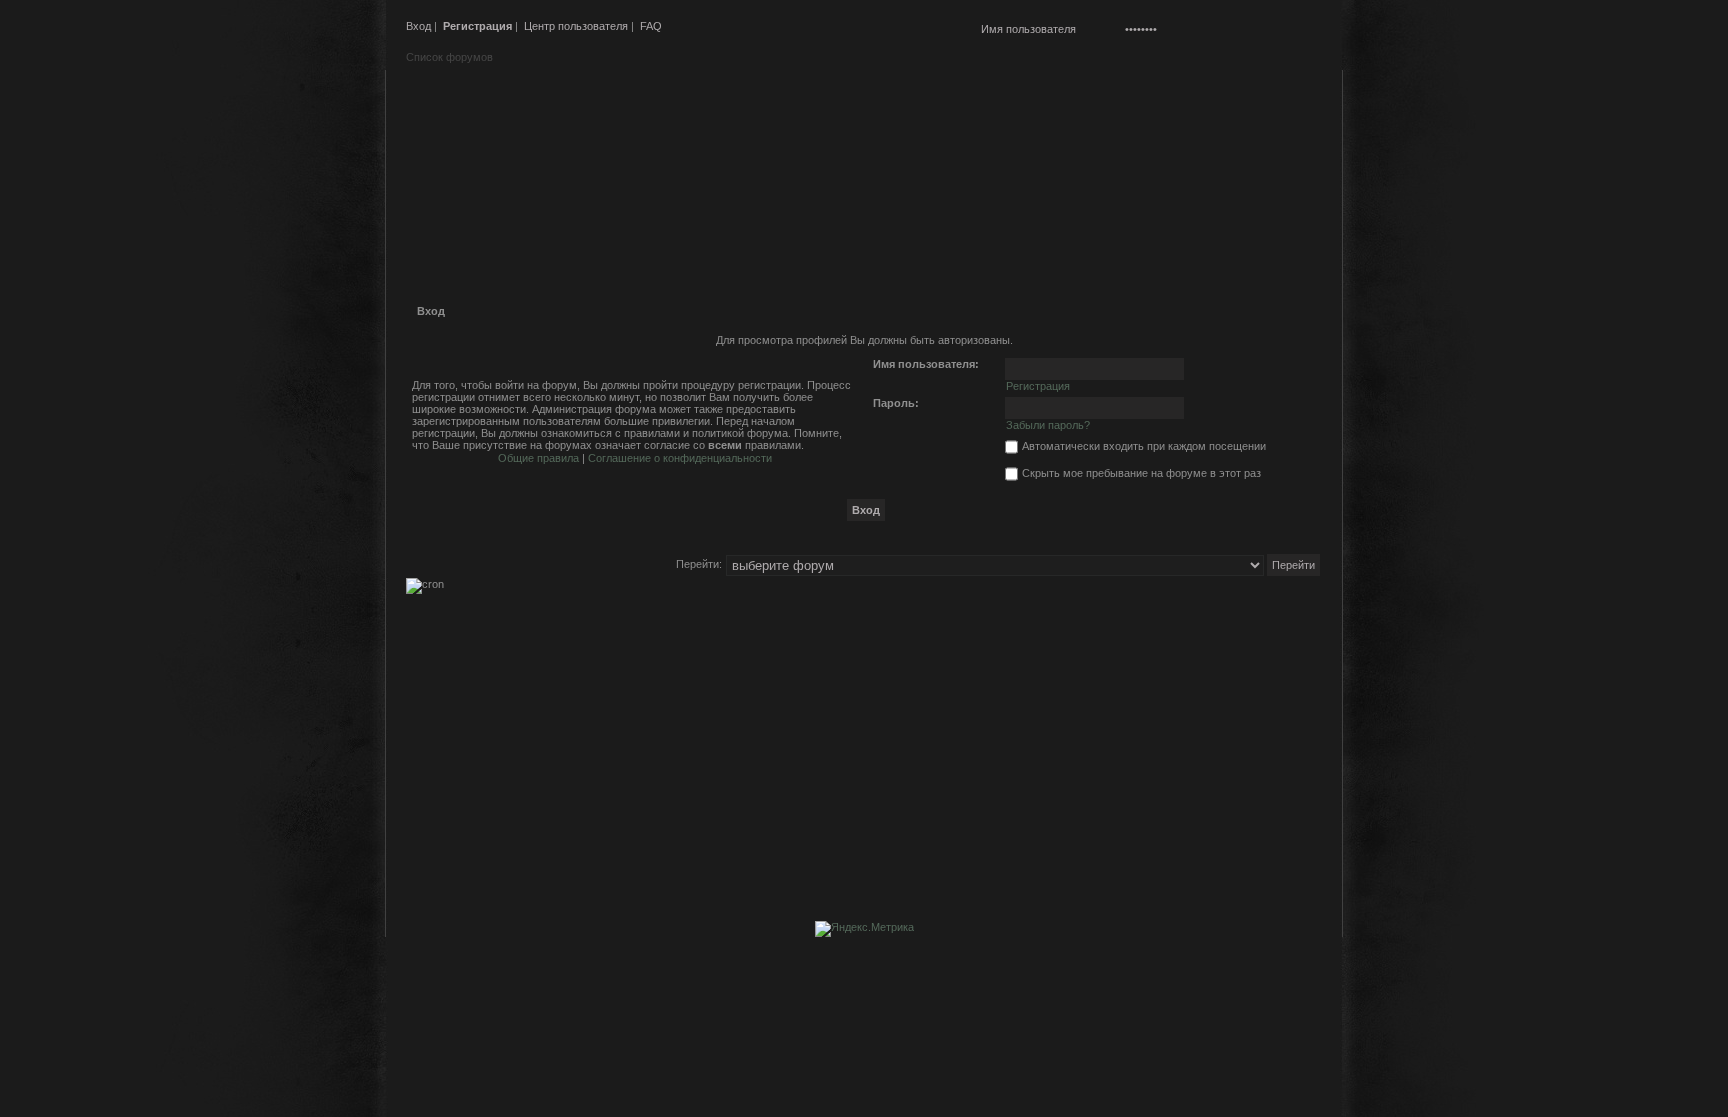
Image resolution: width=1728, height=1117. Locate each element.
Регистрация (477, 26)
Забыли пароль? (1048, 425)
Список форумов (449, 57)
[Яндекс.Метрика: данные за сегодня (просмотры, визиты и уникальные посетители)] (864, 929)
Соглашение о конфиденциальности (680, 458)
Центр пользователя (576, 26)
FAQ (651, 26)
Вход (418, 26)
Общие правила (538, 458)
